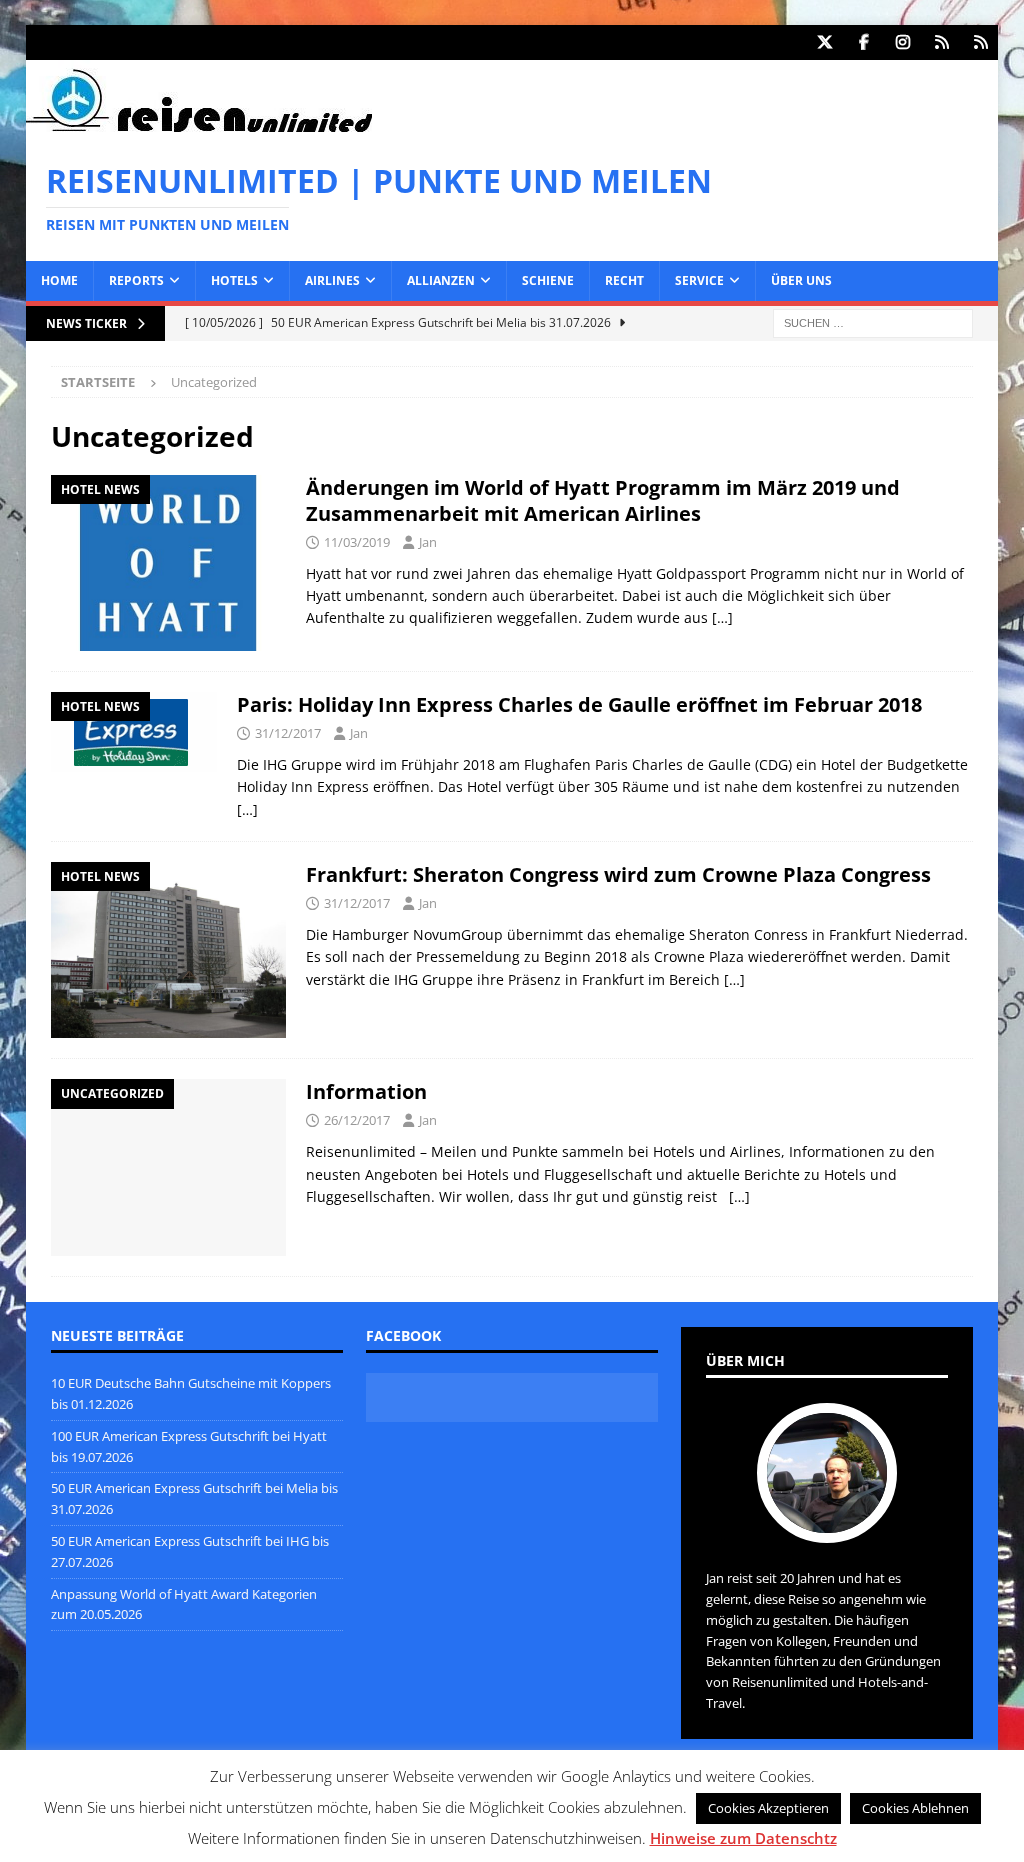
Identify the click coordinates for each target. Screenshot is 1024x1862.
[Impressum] (980, 42)
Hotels (234, 280)
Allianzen (441, 280)
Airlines (332, 280)
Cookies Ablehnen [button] (915, 1808)
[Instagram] (902, 42)
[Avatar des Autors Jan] (827, 1522)
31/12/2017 (288, 733)
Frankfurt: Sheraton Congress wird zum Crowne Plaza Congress (618, 874)
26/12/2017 (357, 1120)
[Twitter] (824, 42)
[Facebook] (863, 42)
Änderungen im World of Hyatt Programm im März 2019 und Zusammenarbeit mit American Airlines (603, 500)
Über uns (801, 280)
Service (699, 280)
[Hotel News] (168, 563)
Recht (624, 280)
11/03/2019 (357, 542)
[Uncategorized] (168, 1167)
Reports (136, 280)
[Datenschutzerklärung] (941, 42)
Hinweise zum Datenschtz (743, 1838)
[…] (722, 617)
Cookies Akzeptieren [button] (768, 1808)
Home (59, 280)
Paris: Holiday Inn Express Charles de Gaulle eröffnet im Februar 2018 (579, 704)
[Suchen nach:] (873, 321)
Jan (428, 542)
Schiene (548, 280)
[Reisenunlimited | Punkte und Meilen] (199, 128)
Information (366, 1091)
